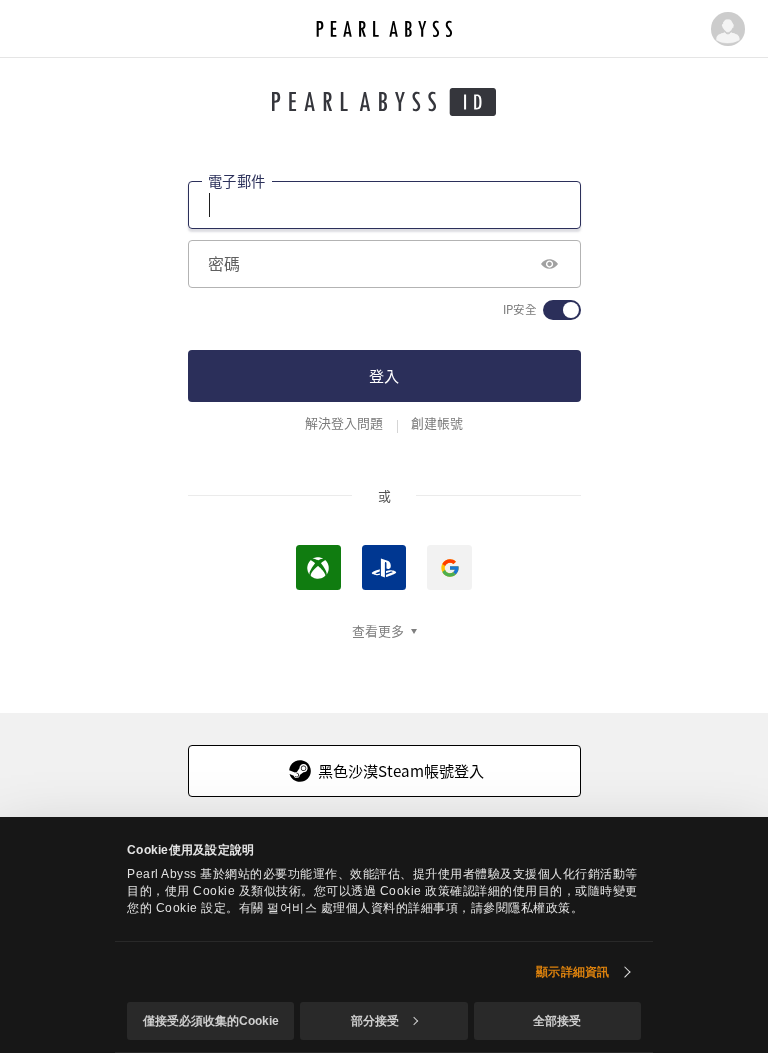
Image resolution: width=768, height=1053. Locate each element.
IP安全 (520, 310)
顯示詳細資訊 (572, 972)
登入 (384, 375)
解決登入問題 (344, 423)
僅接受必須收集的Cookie (211, 1021)
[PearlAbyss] (384, 29)
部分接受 (375, 1021)
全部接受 (557, 1021)
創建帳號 (437, 423)
